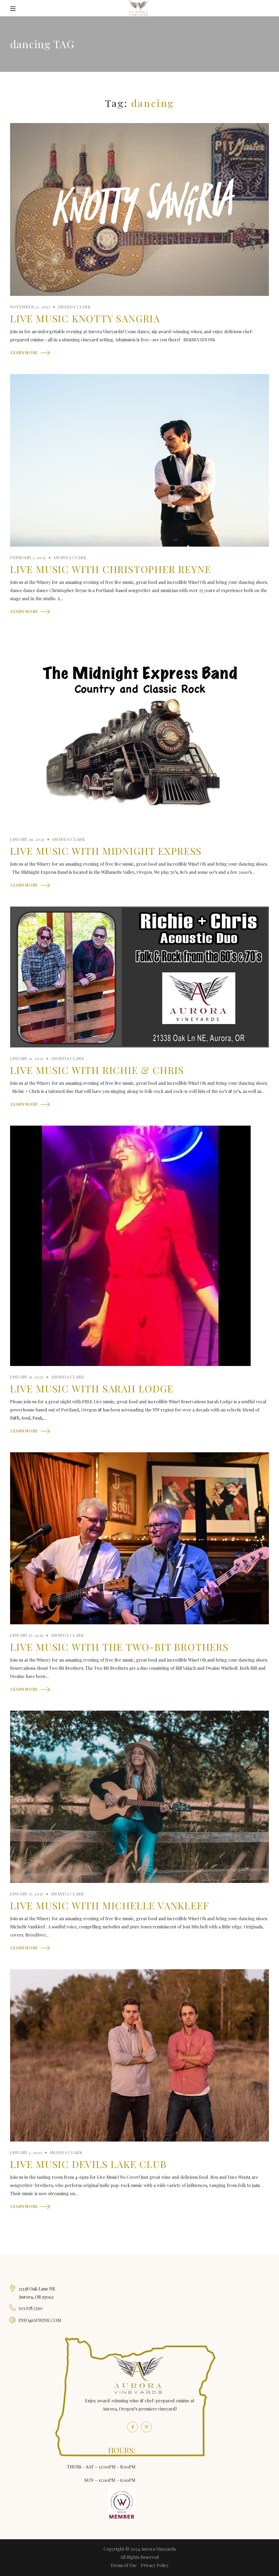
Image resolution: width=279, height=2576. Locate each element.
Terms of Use (123, 2565)
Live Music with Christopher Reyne (110, 569)
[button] (266, 9)
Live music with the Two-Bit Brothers (119, 1647)
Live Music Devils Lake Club (88, 2164)
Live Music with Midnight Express (106, 851)
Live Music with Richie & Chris (97, 1070)
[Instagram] (146, 2427)
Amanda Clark (74, 307)
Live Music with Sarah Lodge (92, 1388)
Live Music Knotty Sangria (85, 318)
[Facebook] (133, 2427)
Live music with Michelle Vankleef (110, 1905)
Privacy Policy (155, 2565)
